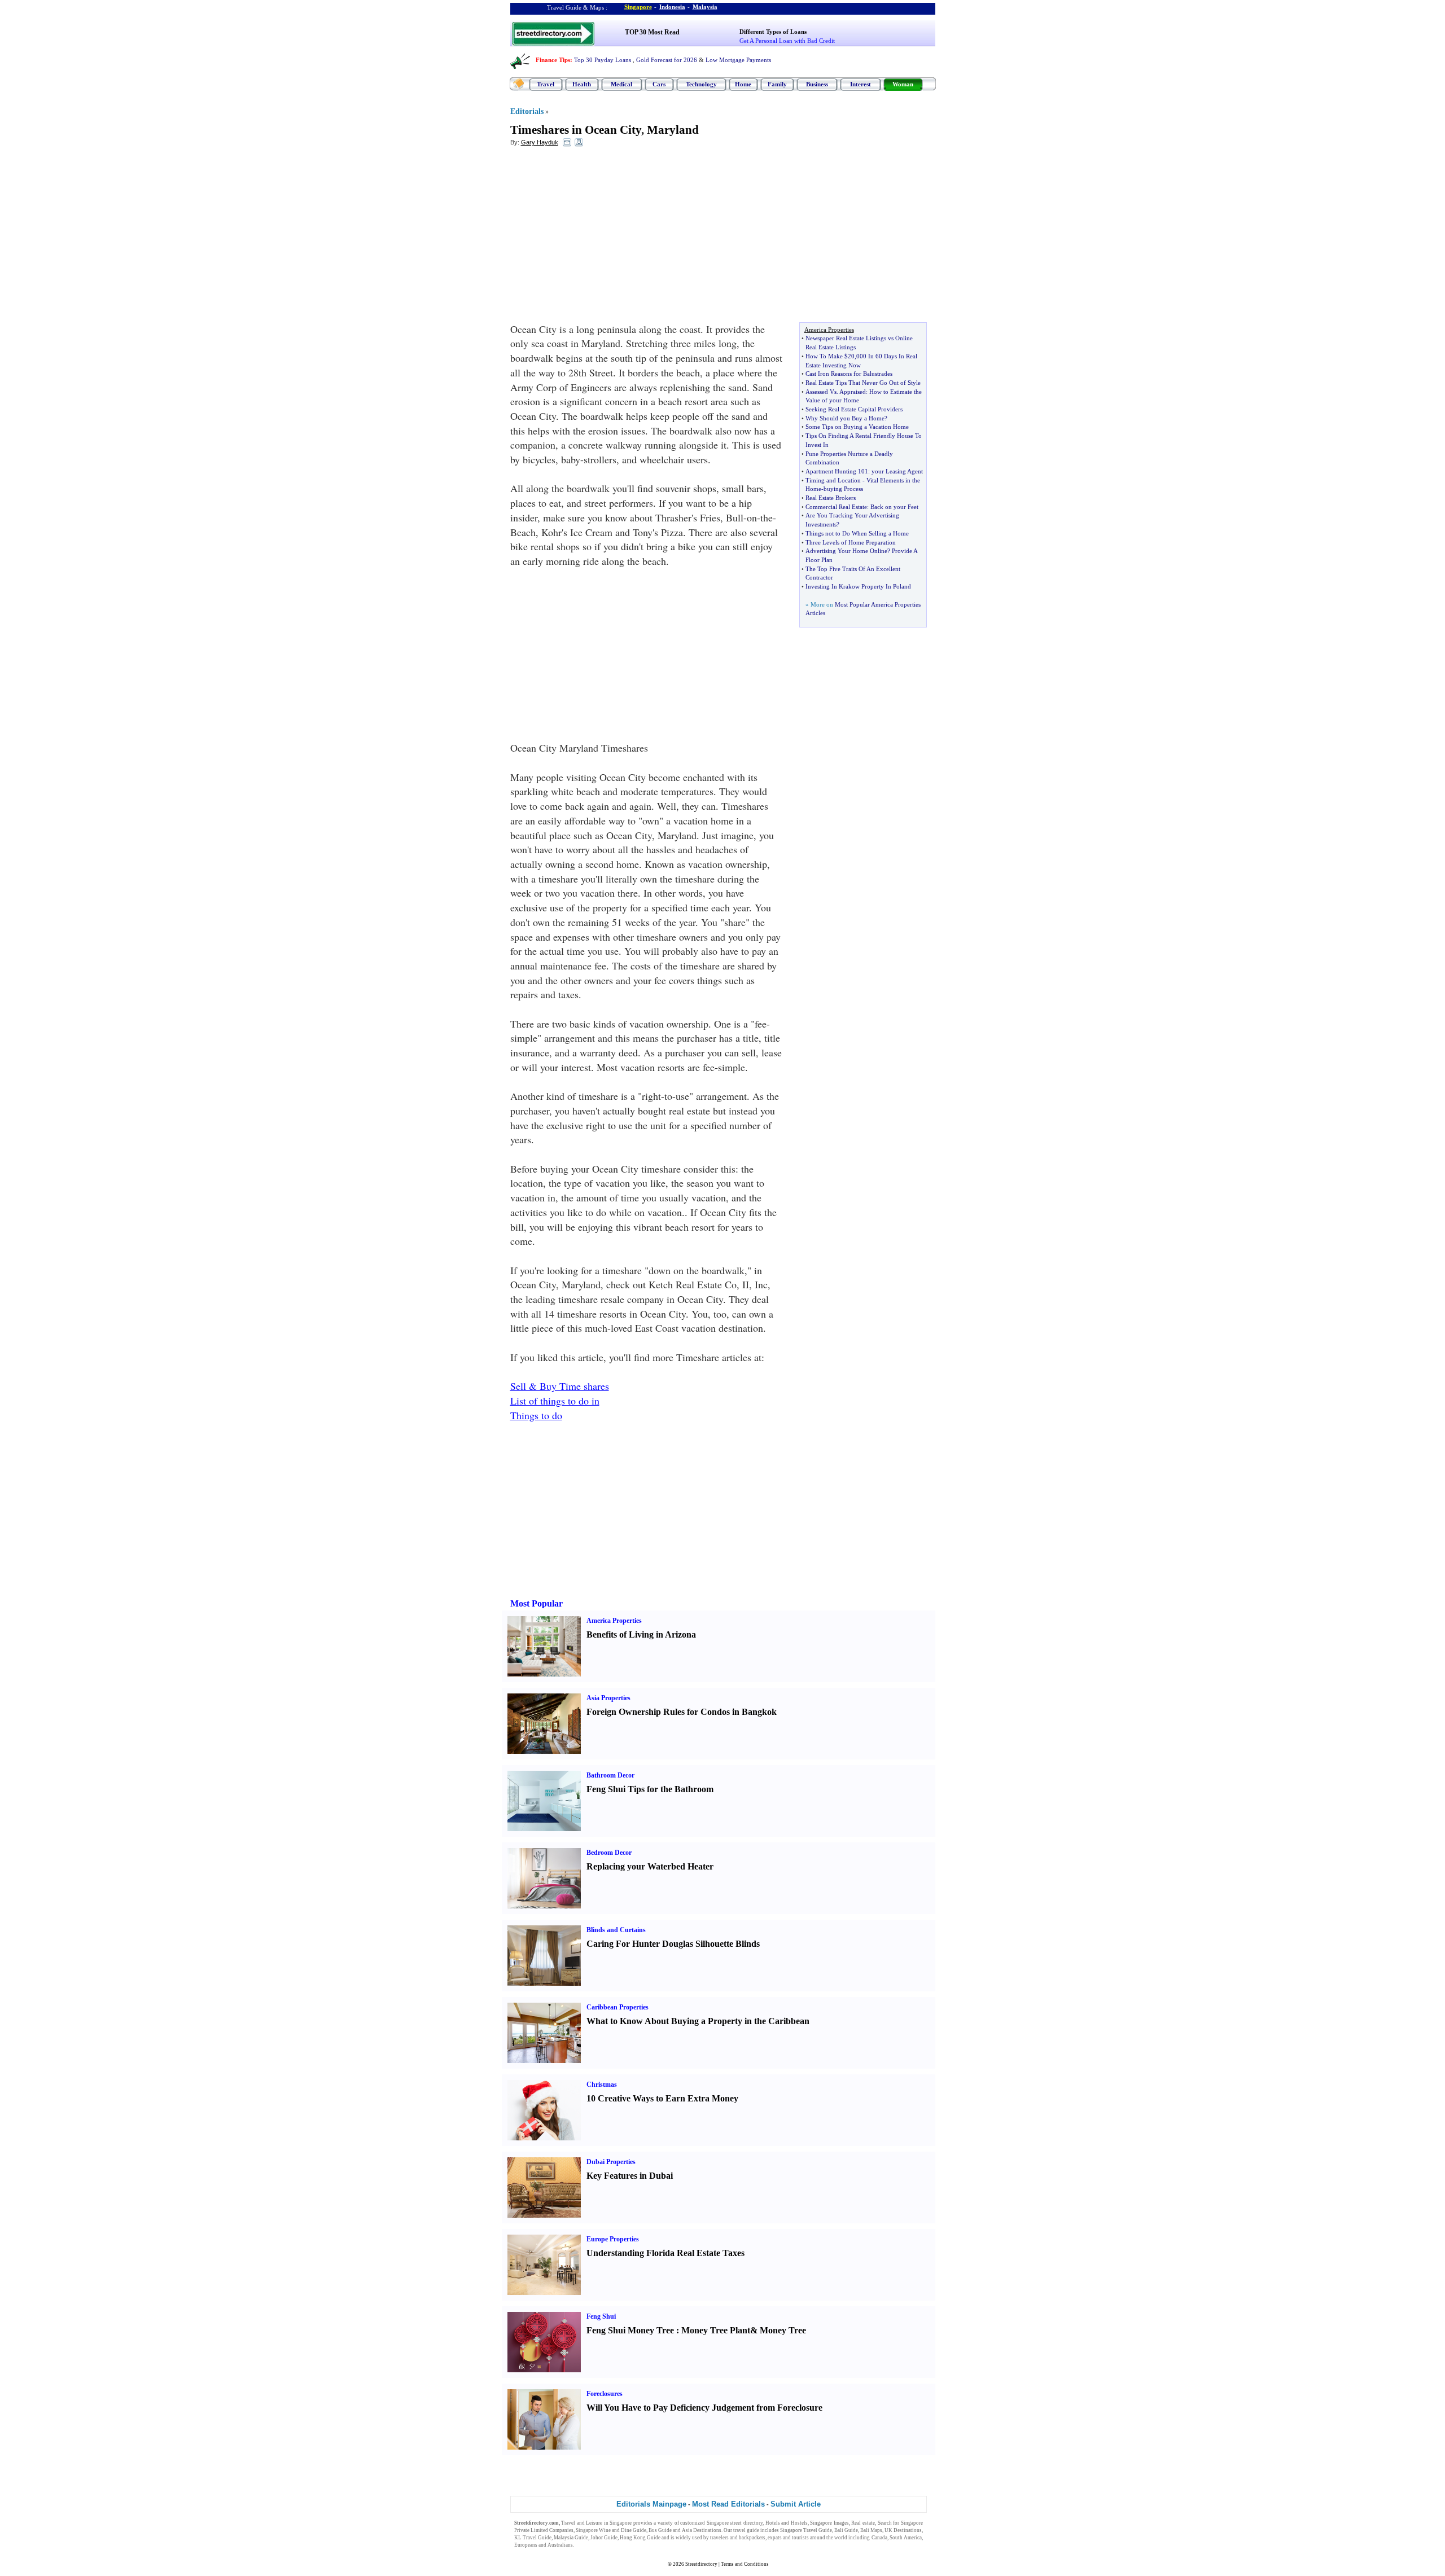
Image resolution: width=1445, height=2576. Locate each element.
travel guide (746, 2530)
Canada (879, 2538)
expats (775, 2538)
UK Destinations (903, 2530)
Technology (701, 84)
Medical (621, 84)
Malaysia (705, 7)
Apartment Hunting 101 (837, 471)
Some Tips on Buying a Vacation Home (857, 427)
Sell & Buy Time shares (560, 1386)
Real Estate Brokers (831, 498)
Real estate (863, 2523)
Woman (903, 84)
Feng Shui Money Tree (630, 2330)
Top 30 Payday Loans (603, 60)
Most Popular (537, 1603)
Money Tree (783, 2330)
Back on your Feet (894, 507)
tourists (800, 2538)
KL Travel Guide (533, 2538)
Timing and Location (833, 480)
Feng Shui (601, 2316)
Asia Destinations (702, 2530)
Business (817, 84)
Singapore (638, 7)
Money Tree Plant (716, 2330)
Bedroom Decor (609, 1853)
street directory (746, 2523)
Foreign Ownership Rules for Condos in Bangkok (682, 1712)
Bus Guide (660, 2530)
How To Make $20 (830, 356)
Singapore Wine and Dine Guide (611, 2530)
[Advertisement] (602, 238)
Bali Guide (846, 2530)
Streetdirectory (701, 2564)
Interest (861, 84)
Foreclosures (605, 2394)
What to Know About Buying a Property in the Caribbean (698, 2021)
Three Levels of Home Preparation (851, 542)
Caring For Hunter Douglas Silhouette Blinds (673, 1944)
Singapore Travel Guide (806, 2530)
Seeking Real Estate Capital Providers (854, 409)
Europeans (526, 2545)
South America (906, 2538)
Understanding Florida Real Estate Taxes (665, 2253)
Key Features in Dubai (630, 2176)
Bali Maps (871, 2530)
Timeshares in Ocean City (576, 130)
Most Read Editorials (728, 2504)
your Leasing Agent (897, 471)
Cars (659, 84)
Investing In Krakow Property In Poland (858, 586)
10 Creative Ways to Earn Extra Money (662, 2098)
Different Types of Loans (773, 32)
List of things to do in (555, 1401)
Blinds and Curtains (616, 1930)
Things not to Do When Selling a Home (857, 533)
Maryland (673, 130)
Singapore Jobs (592, 2545)
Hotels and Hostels (787, 2523)
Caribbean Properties (618, 2007)
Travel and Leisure (582, 2523)
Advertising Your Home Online (846, 551)
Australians (560, 2545)
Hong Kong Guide (640, 2538)
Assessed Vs (821, 392)
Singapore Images (829, 2523)
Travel (546, 84)
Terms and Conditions (745, 2564)
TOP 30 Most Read (652, 32)
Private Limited (531, 2530)
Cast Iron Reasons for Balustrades (849, 374)
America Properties (614, 1621)
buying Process (843, 489)
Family (777, 84)
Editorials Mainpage (651, 2504)
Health (582, 84)
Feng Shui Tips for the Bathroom (650, 1789)
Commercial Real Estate (836, 507)
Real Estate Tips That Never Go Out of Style (863, 383)
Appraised (853, 392)
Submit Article (796, 2504)
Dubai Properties (611, 2162)
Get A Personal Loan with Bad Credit (787, 41)
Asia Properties (608, 1698)
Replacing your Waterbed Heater (650, 1866)
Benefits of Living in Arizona (641, 1634)
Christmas (602, 2085)
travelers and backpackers (738, 2538)
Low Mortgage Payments (738, 60)
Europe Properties (613, 2239)
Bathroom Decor (610, 1775)
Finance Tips (553, 60)
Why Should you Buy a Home (845, 418)
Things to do (536, 1415)
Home (743, 84)
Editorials (527, 111)
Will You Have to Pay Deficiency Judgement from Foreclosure (704, 2408)
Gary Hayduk (540, 142)
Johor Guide (604, 2538)
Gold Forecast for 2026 (667, 60)
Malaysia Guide (571, 2538)
